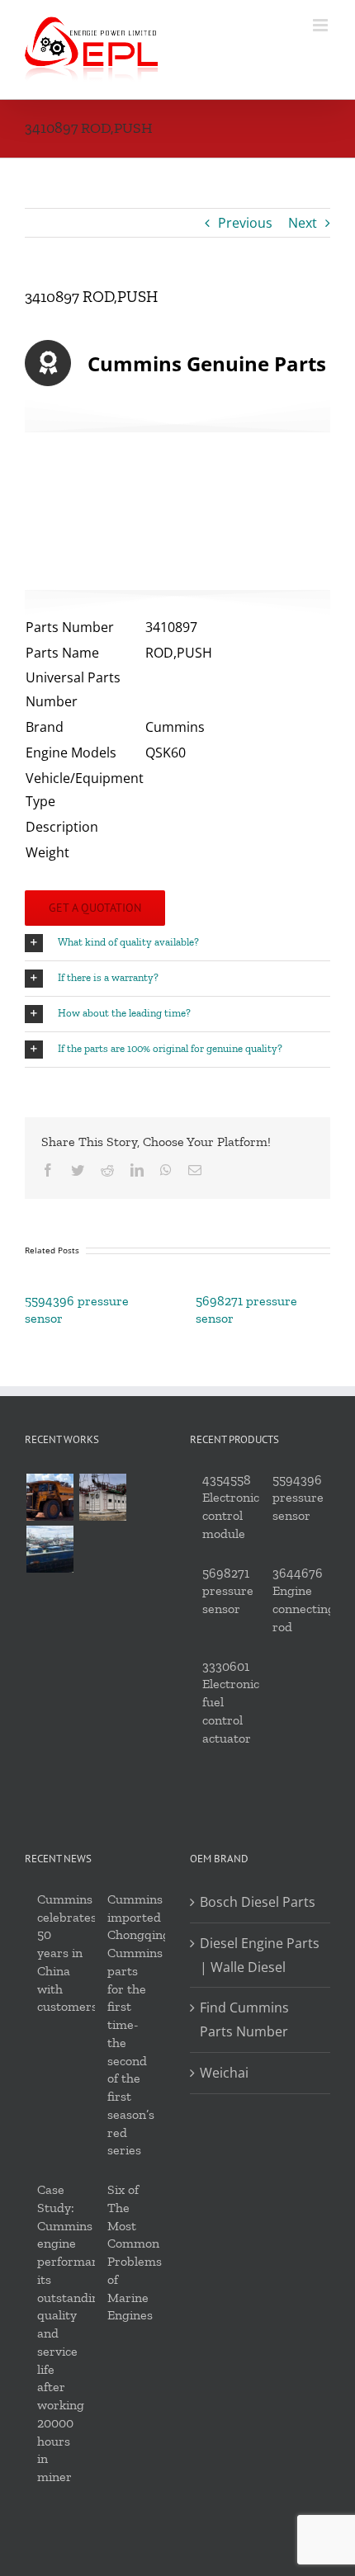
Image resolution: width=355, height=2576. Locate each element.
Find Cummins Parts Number (244, 2019)
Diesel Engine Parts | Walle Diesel (260, 1955)
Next (303, 223)
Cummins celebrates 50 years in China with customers (67, 1953)
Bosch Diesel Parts (258, 1902)
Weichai (224, 2073)
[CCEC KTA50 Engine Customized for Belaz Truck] (50, 1497)
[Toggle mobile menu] (322, 25)
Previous (245, 223)
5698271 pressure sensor (228, 1591)
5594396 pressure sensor (298, 1498)
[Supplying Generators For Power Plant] (102, 1497)
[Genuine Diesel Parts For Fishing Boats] (50, 1549)
